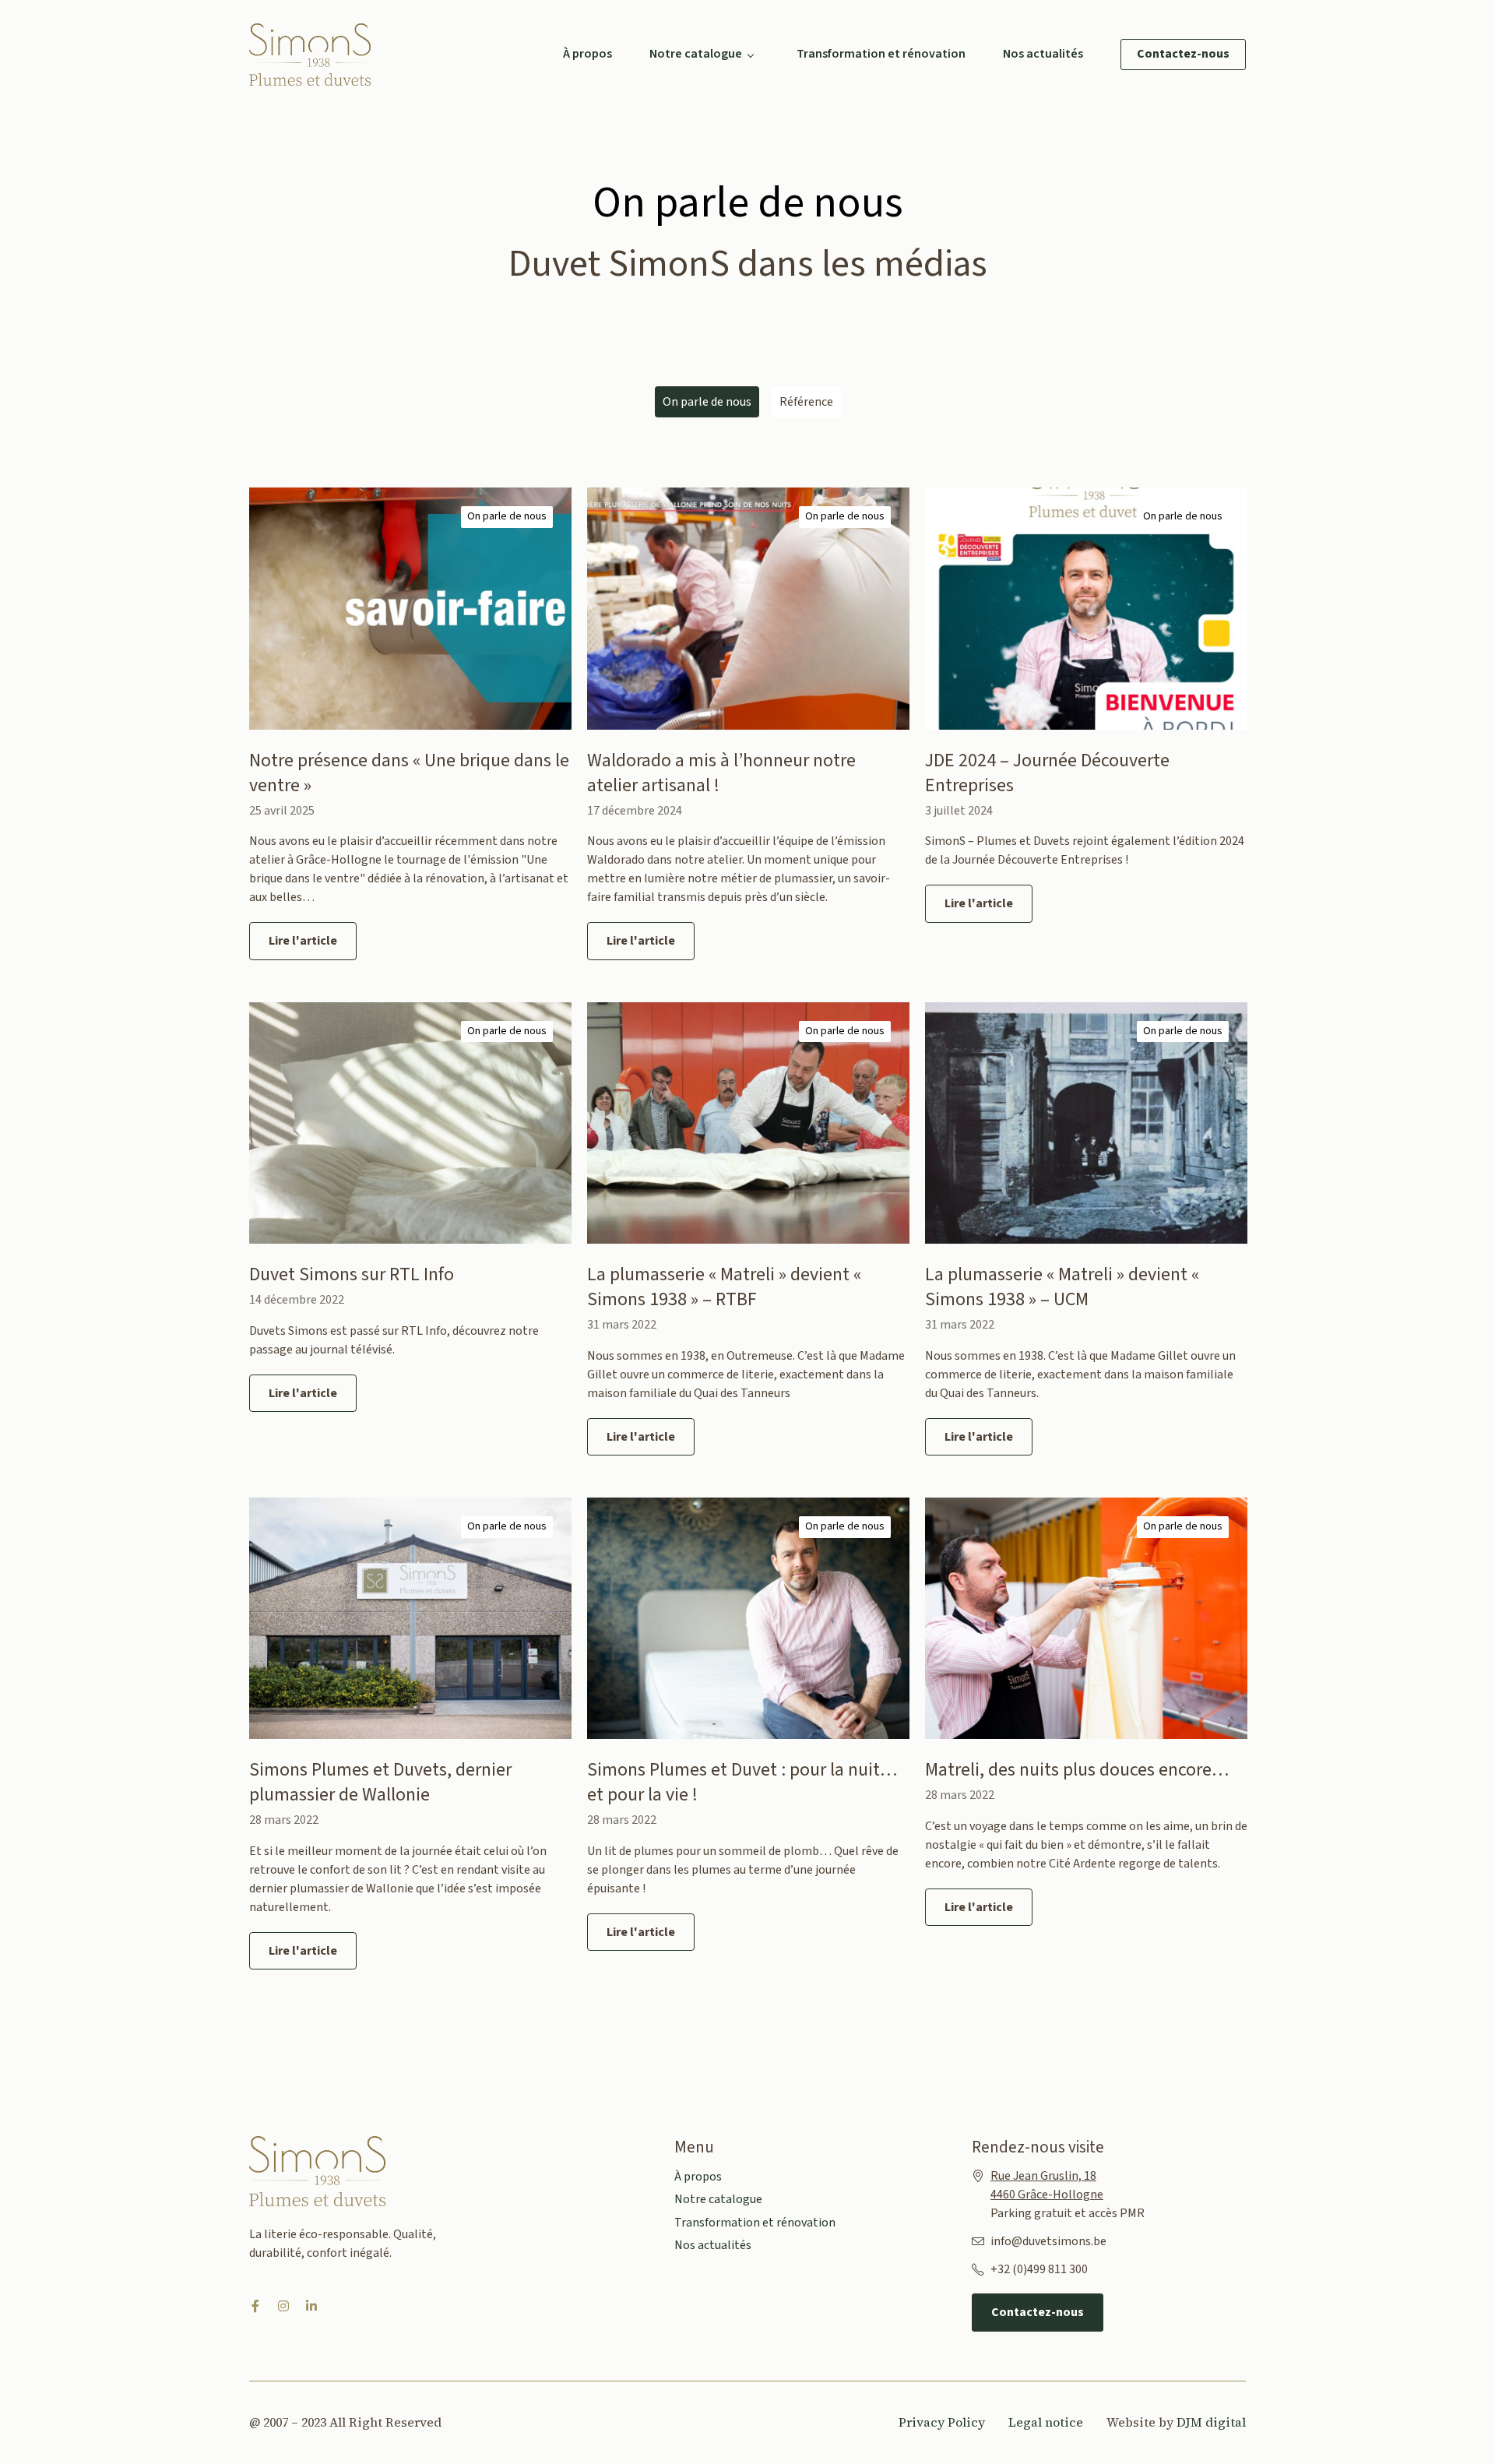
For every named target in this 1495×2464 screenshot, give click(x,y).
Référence (806, 402)
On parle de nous (507, 516)
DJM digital (1211, 2422)
